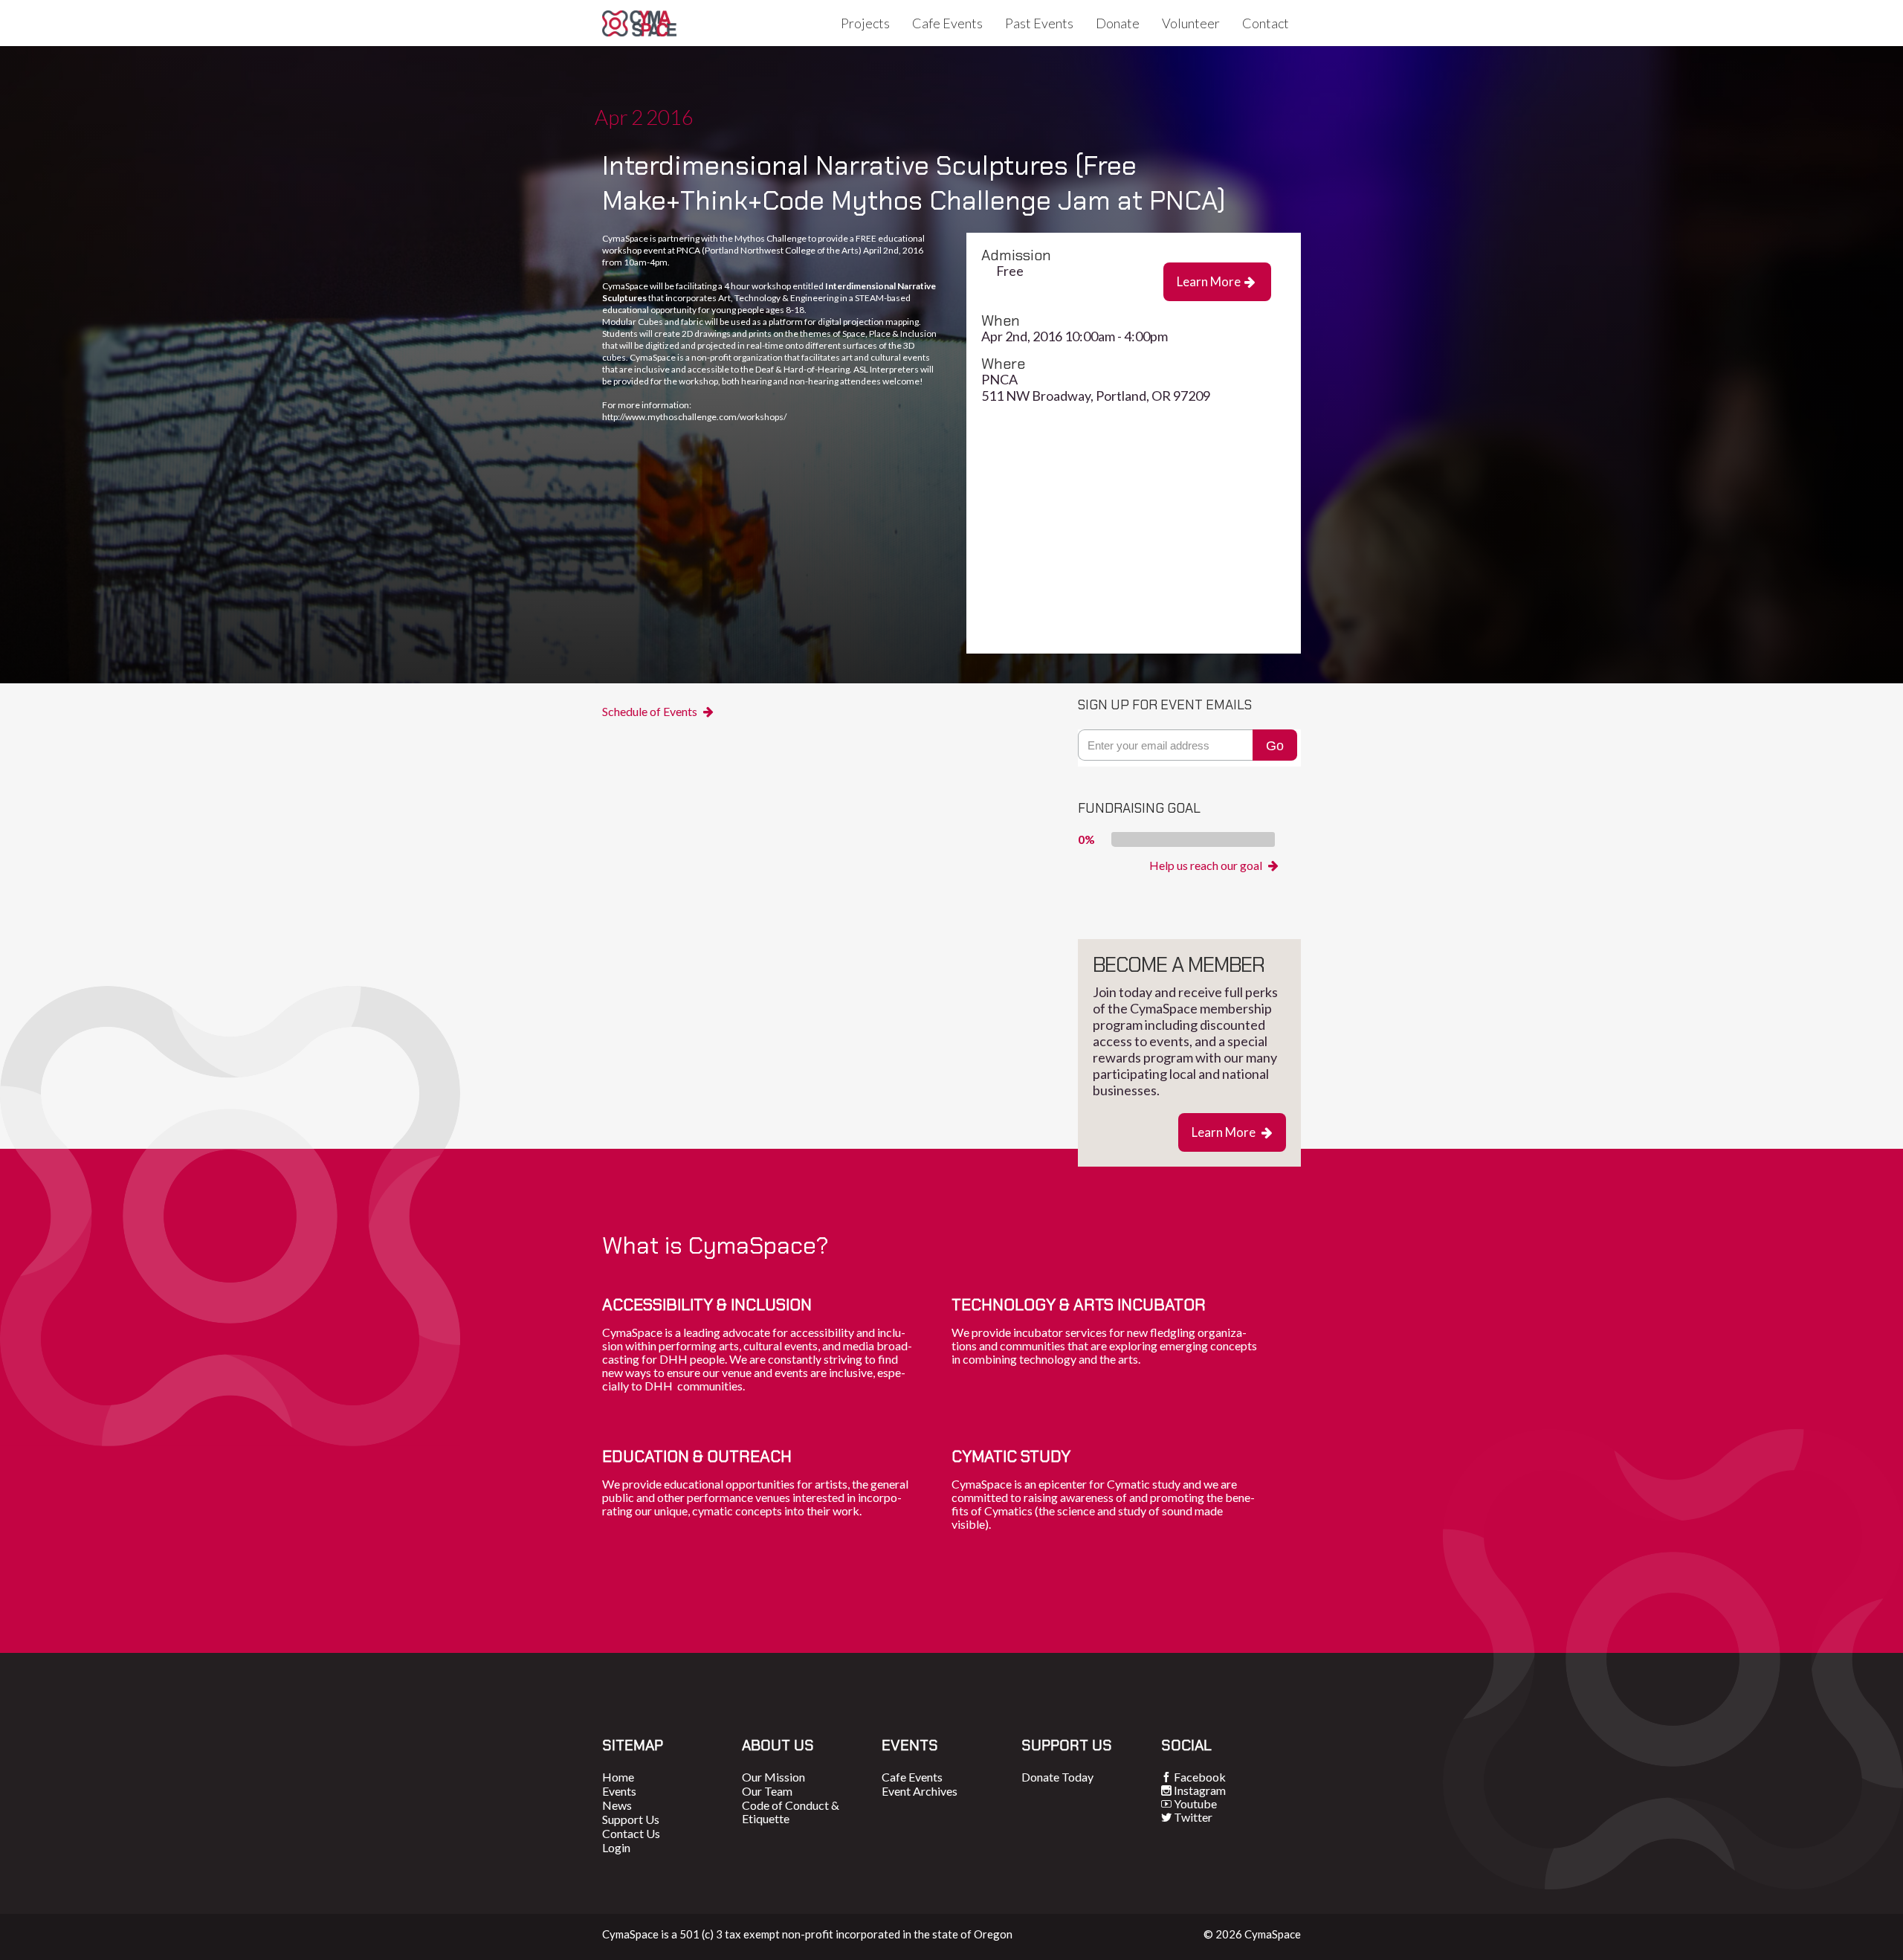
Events (619, 1791)
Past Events (1039, 23)
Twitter (1193, 1817)
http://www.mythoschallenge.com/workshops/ (694, 417)
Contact (1266, 23)
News (617, 1805)
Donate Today (1057, 1777)
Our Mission (773, 1777)
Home (618, 1777)
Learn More (1216, 281)
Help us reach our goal (1214, 865)
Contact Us (631, 1833)
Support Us (631, 1819)
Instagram (1200, 1790)
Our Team (767, 1791)
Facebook (1200, 1777)
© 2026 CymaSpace (1252, 1934)
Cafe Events (947, 23)
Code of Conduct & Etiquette (791, 1812)
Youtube (1195, 1803)
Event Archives (920, 1791)
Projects (865, 23)
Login (616, 1847)
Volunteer (1191, 23)
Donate (1118, 23)
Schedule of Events (658, 712)
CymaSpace (639, 23)
